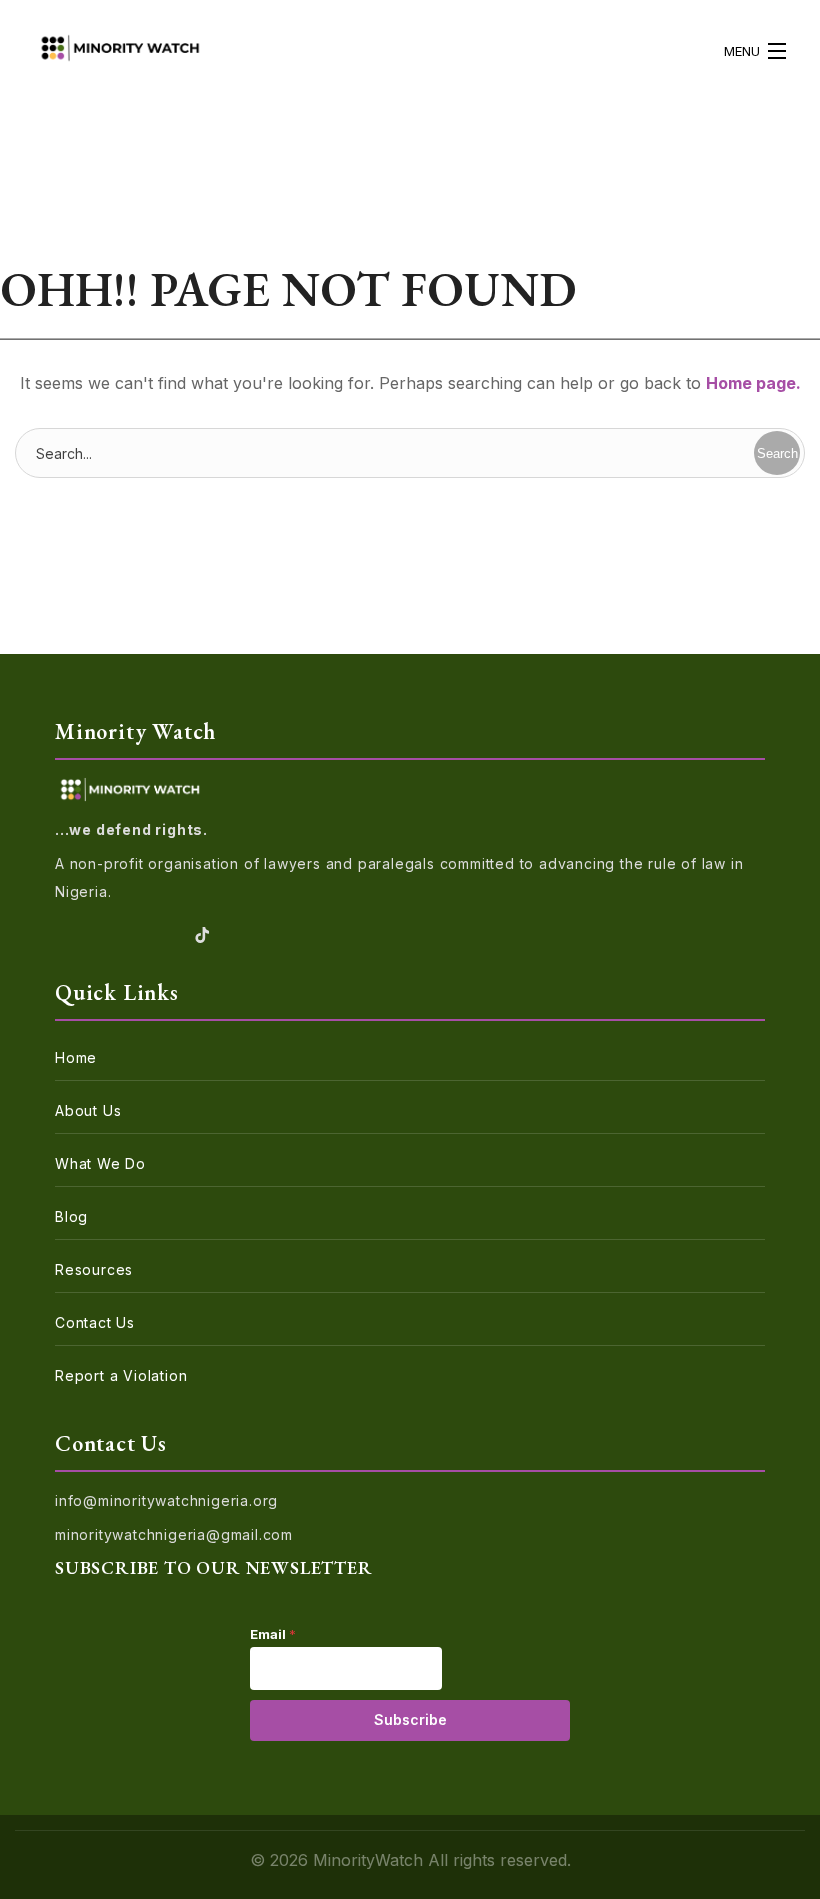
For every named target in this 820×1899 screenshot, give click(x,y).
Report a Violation (121, 1375)
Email (273, 1634)
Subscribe (410, 1719)
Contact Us (95, 1322)
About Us (88, 1110)
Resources (94, 1269)
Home (76, 1057)
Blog (71, 1216)
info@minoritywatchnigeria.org (166, 1500)
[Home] (120, 51)
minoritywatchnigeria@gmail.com (174, 1534)
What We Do (100, 1163)
